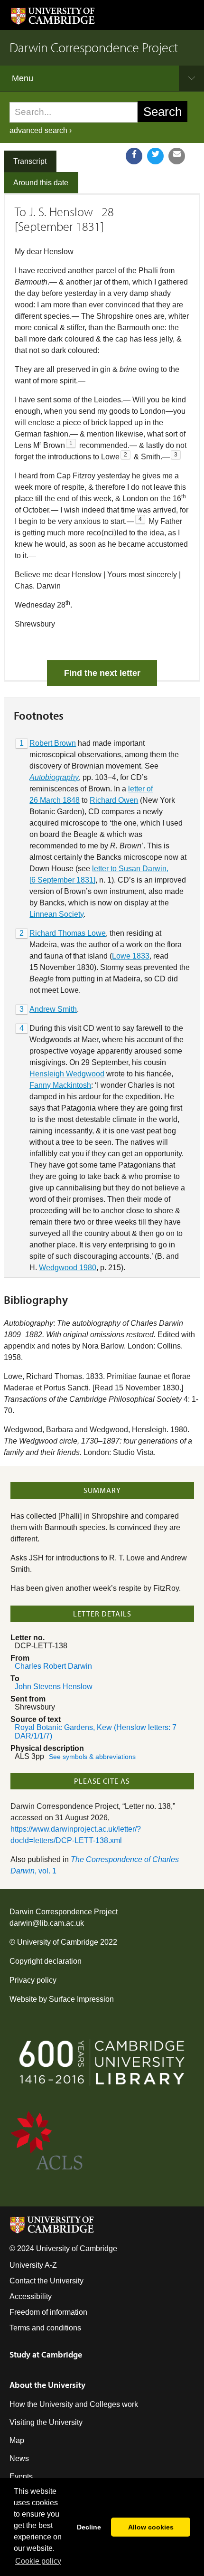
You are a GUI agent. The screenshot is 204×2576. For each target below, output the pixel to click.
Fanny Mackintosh (60, 1085)
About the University (47, 2385)
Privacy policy (33, 1980)
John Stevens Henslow (54, 1687)
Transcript (30, 161)
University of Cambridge (58, 1942)
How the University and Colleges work (74, 2404)
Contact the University (46, 2281)
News (19, 2458)
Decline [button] (89, 2527)
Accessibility (31, 2296)
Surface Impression (81, 1999)
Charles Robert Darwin (53, 1666)
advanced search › (41, 130)
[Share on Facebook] (134, 156)
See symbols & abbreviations (92, 1757)
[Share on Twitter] (155, 156)
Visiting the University (46, 2422)
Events (21, 2476)
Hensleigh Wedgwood (67, 1074)
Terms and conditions (45, 2328)
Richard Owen (114, 800)
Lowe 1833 (131, 956)
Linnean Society (56, 914)
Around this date (41, 183)
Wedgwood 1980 (68, 1268)
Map (17, 2440)
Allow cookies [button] (151, 2527)
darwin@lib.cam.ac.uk (47, 1923)
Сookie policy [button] (38, 2561)
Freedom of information (48, 2312)
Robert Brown (53, 743)
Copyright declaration (46, 1961)
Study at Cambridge (46, 2354)
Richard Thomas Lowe (68, 933)
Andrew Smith (53, 1009)
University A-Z (33, 2265)
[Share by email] (177, 156)
